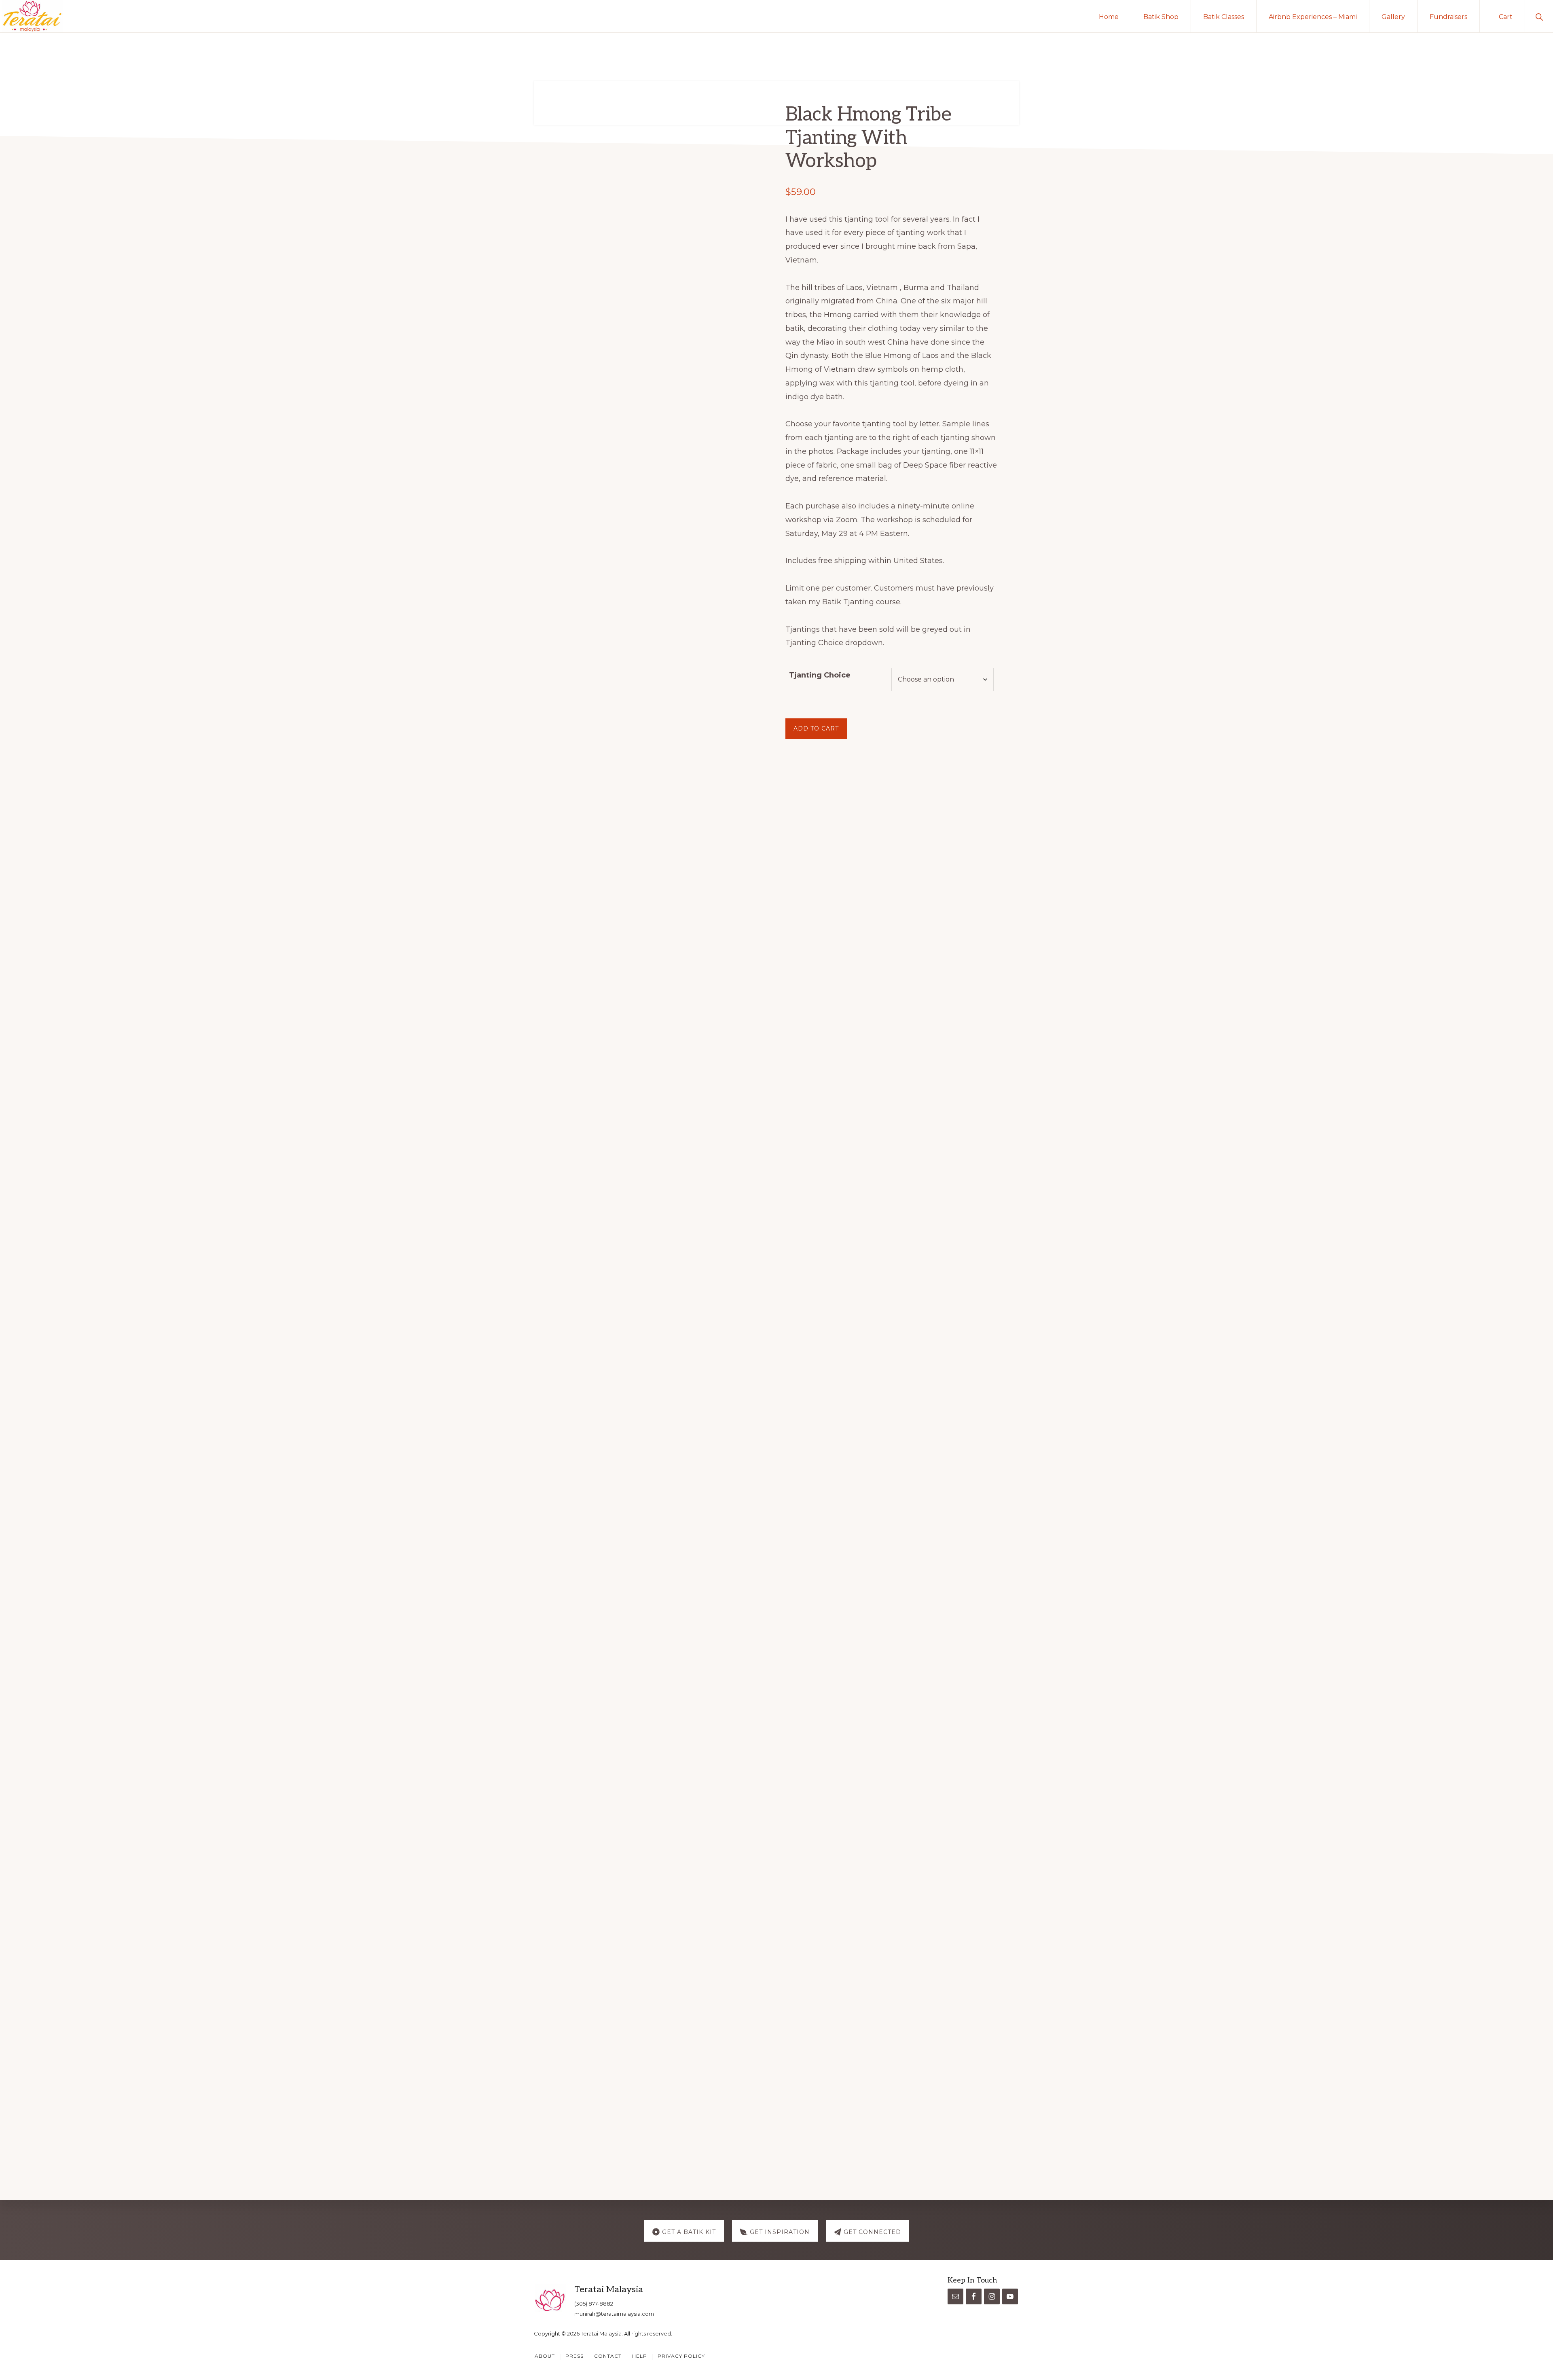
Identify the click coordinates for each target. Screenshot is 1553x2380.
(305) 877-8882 (594, 2304)
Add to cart (816, 728)
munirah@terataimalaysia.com (614, 2314)
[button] (1539, 16)
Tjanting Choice (820, 675)
